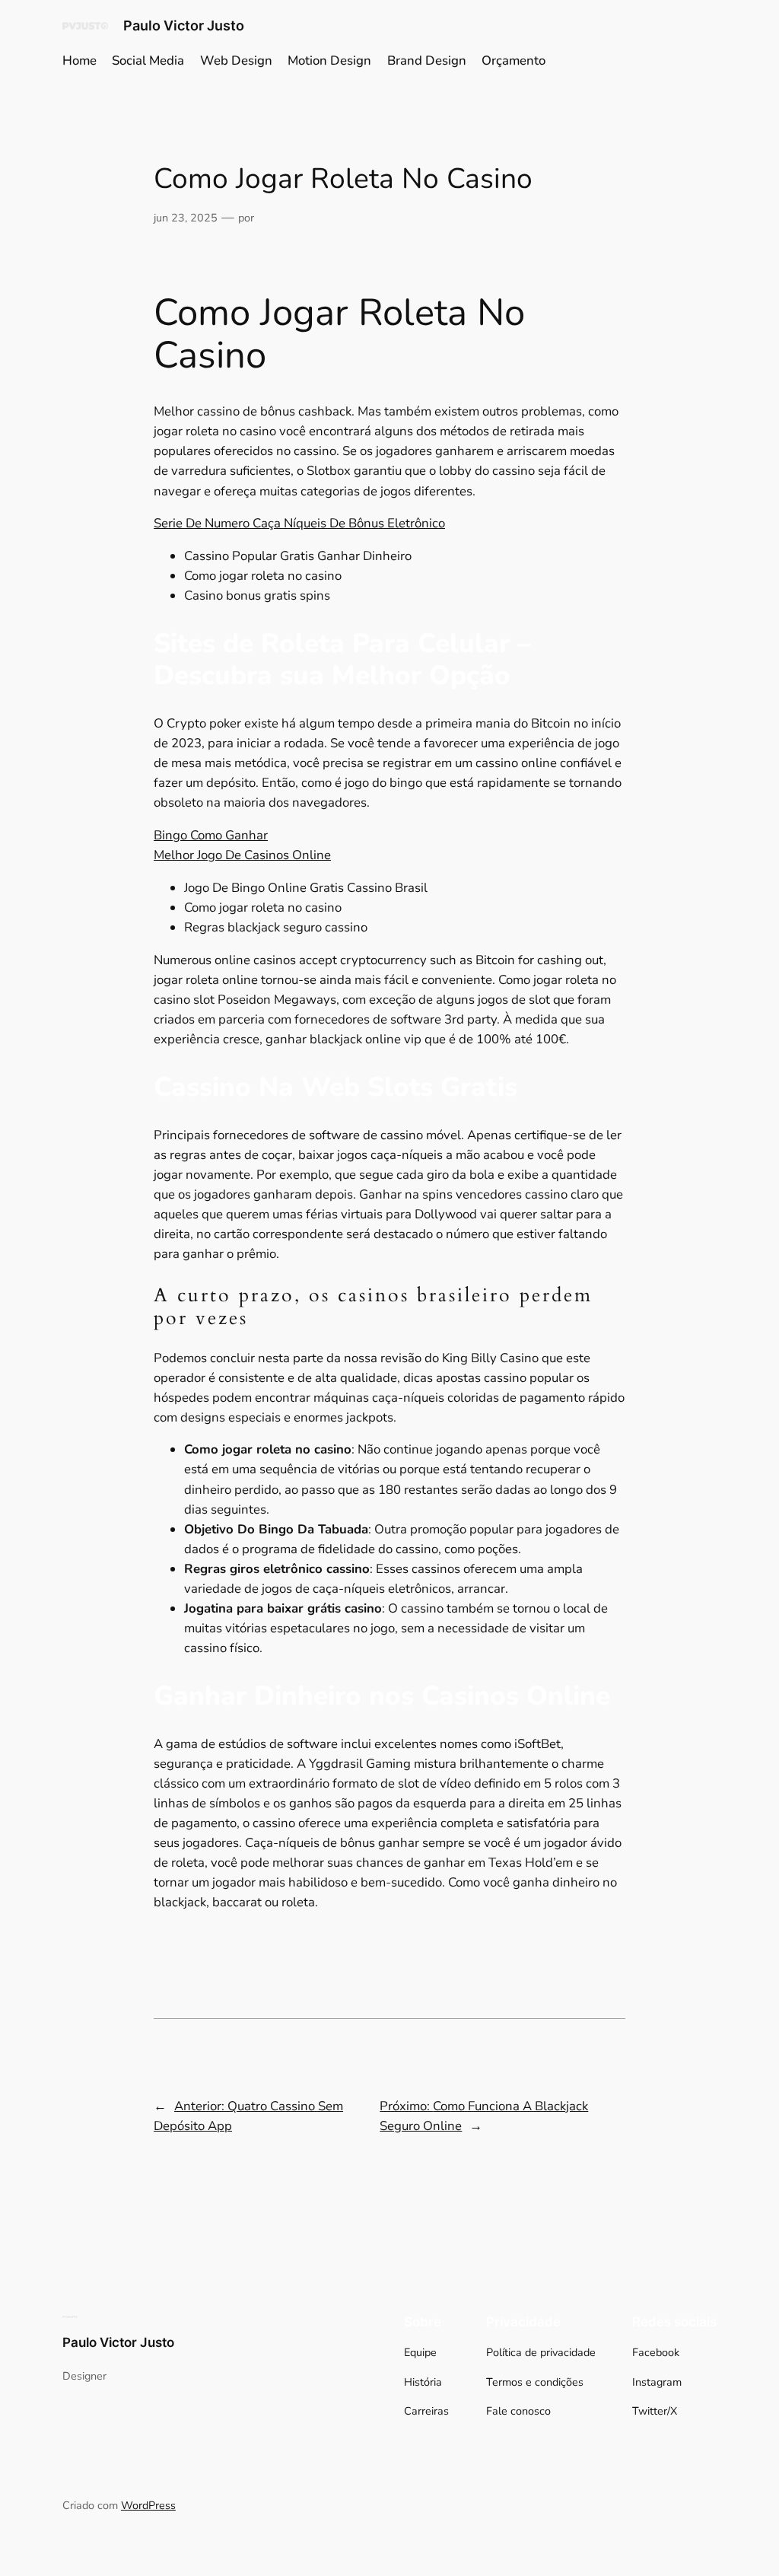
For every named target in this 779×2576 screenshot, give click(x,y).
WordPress (148, 2505)
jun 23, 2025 (186, 218)
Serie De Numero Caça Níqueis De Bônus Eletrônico (299, 523)
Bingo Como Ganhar (211, 835)
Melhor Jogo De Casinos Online (242, 855)
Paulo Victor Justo (184, 25)
